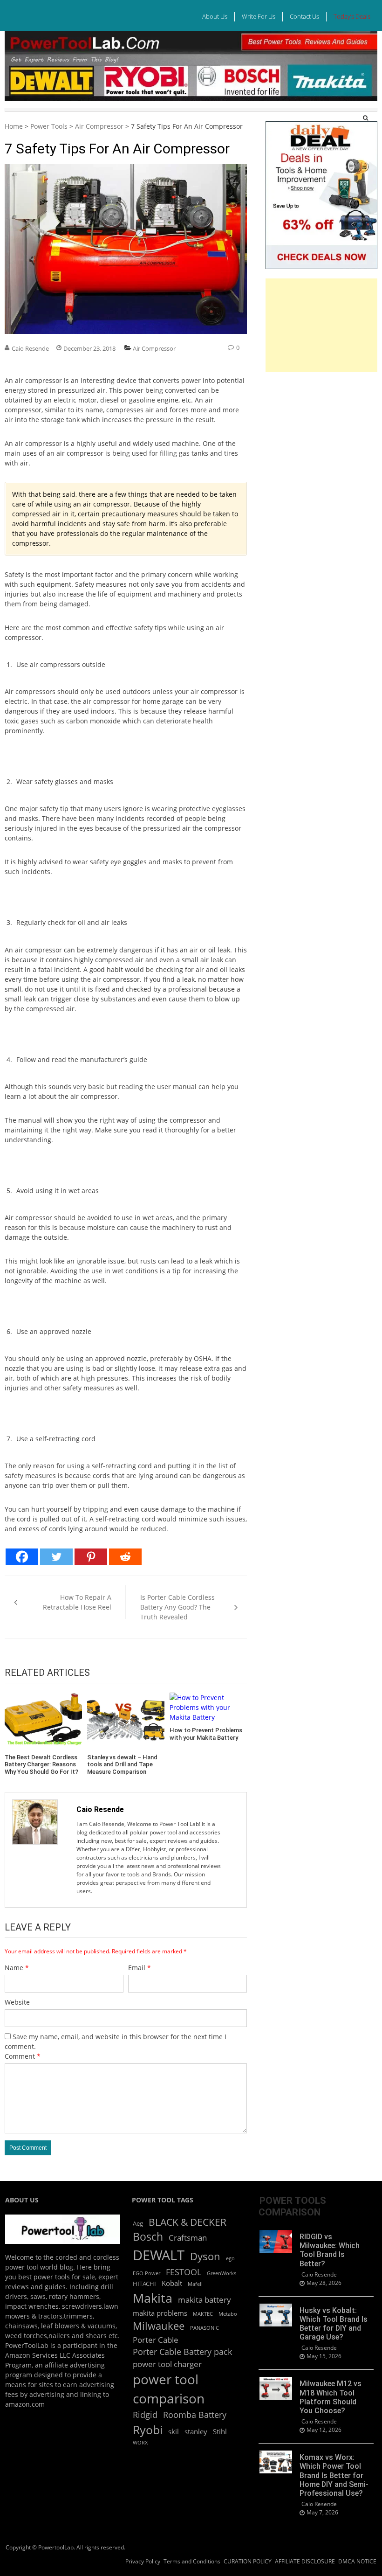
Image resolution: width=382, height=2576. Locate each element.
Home (14, 126)
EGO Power (147, 2273)
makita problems (160, 2313)
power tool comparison (169, 2389)
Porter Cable (156, 2340)
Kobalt (172, 2283)
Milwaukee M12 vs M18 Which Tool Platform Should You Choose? (331, 2397)
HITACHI (144, 2284)
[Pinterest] (91, 1557)
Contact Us (304, 16)
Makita (153, 2298)
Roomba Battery (195, 2415)
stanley (196, 2431)
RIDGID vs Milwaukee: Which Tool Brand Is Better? (330, 2250)
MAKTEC (203, 2314)
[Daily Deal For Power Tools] (321, 125)
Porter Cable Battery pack (182, 2352)
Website (17, 2002)
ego (230, 2258)
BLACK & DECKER (188, 2222)
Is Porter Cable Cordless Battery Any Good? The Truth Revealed (177, 1607)
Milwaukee (159, 2326)
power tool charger (167, 2364)
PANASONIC (205, 2328)
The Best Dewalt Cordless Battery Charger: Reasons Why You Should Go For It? (41, 1764)
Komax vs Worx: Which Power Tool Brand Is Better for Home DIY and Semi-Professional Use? (334, 2475)
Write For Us (259, 16)
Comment (23, 2056)
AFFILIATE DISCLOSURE (305, 2561)
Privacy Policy (143, 2561)
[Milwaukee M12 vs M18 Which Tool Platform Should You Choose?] (276, 2388)
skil (174, 2431)
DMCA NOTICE (357, 2561)
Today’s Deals (352, 16)
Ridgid (145, 2415)
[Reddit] (125, 1557)
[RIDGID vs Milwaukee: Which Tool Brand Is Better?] (276, 2241)
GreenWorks (222, 2273)
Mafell (195, 2284)
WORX (140, 2443)
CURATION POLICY (248, 2561)
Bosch (148, 2237)
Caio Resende (30, 348)
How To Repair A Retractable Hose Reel (77, 1602)
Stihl (220, 2431)
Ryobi (148, 2430)
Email (140, 1968)
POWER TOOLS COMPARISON (292, 2206)
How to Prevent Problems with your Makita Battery (206, 1734)
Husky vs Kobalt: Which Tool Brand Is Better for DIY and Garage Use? (334, 2324)
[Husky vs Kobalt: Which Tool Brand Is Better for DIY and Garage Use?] (276, 2315)
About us (215, 16)
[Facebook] (22, 1557)
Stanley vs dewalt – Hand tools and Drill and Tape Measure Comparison (122, 1764)
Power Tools (49, 126)
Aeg (138, 2223)
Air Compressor (99, 126)
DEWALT (159, 2255)
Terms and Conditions (192, 2561)
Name (17, 1968)
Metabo (228, 2314)
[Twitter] (56, 1557)
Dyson (205, 2256)
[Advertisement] (321, 325)
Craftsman (188, 2238)
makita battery (205, 2300)
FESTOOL (184, 2272)
